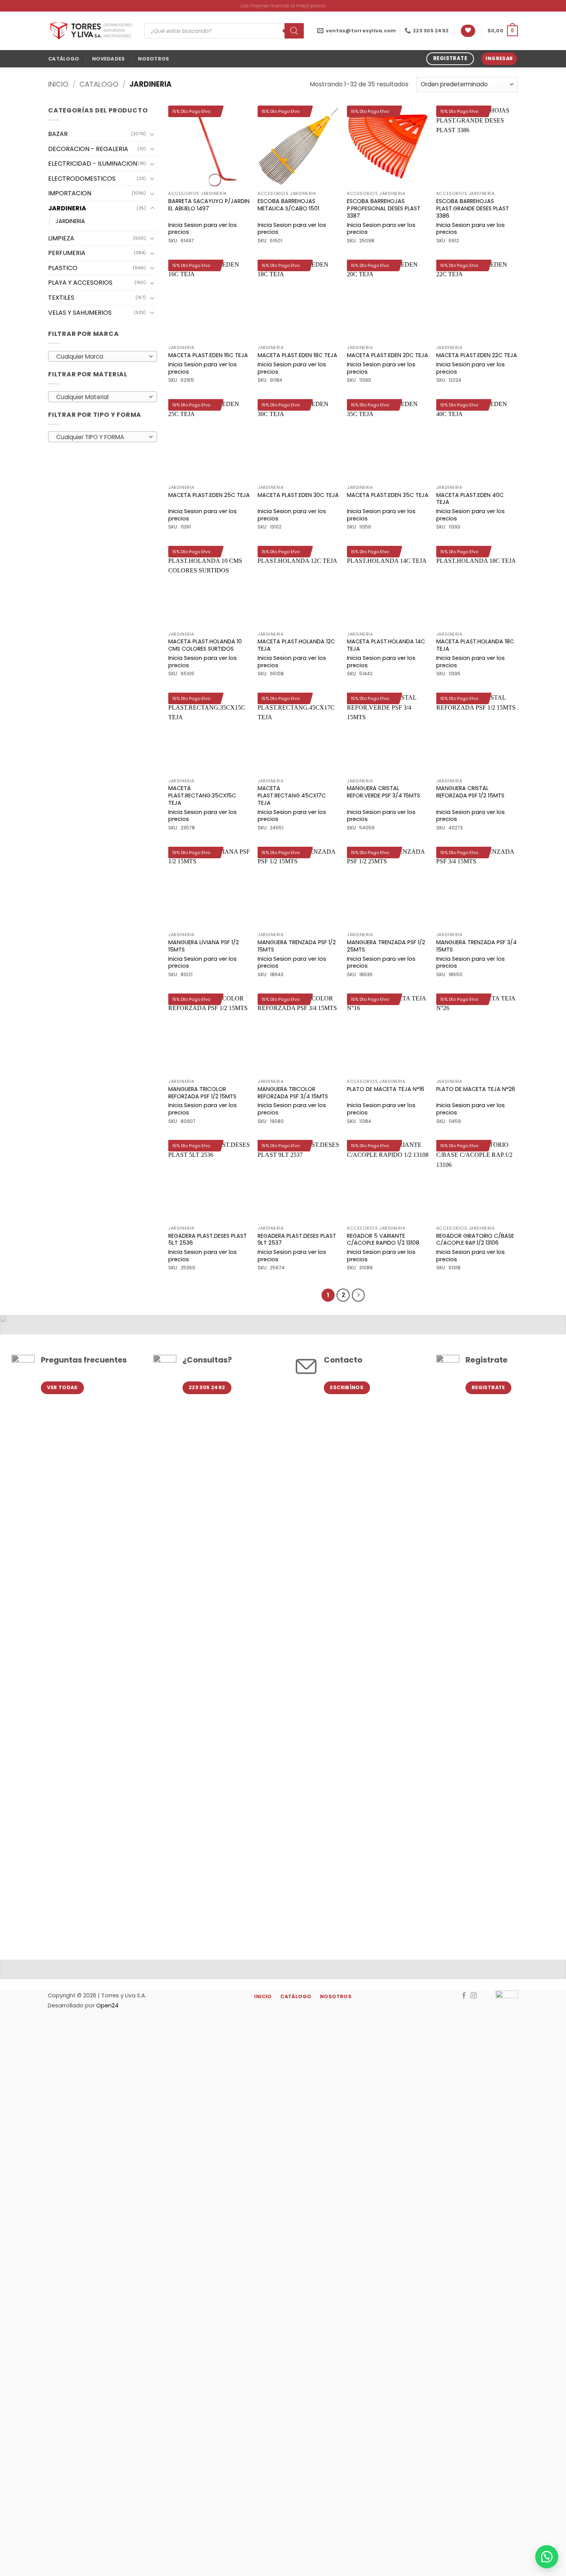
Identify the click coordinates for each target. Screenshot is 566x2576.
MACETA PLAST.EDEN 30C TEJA (298, 495)
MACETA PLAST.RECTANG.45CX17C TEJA (292, 795)
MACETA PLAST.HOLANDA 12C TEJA (296, 645)
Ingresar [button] (499, 58)
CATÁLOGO (64, 59)
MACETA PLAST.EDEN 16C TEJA (208, 355)
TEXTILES (61, 298)
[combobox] (103, 356)
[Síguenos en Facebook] (464, 1996)
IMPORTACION (70, 193)
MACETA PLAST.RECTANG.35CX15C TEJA (202, 795)
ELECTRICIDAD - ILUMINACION (93, 164)
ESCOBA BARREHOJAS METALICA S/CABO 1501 (288, 205)
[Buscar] (294, 31)
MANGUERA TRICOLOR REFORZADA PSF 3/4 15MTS (293, 1093)
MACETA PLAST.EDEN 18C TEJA (297, 355)
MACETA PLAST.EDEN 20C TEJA (388, 355)
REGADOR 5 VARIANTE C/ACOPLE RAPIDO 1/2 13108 (383, 1239)
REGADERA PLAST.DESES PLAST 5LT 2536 (208, 1239)
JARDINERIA (67, 208)
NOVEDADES (108, 59)
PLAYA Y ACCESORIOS (80, 283)
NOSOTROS (153, 59)
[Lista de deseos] (468, 31)
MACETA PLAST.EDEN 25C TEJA (209, 495)
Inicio (58, 84)
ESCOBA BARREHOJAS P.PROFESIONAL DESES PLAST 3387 (384, 208)
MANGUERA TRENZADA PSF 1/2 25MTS (386, 946)
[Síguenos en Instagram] (474, 1996)
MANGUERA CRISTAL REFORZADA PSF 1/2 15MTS (470, 792)
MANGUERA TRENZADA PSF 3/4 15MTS (476, 946)
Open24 (107, 2005)
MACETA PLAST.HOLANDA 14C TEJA (386, 645)
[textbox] (101, 357)
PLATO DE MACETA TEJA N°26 (476, 1089)
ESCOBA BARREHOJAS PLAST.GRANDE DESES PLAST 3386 (473, 208)
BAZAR (58, 134)
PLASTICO (63, 268)
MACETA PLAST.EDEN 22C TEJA (477, 355)
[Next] (358, 1295)
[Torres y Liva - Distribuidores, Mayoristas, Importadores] (90, 31)
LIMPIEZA (61, 238)
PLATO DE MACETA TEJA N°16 (386, 1089)
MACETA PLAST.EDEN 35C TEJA (388, 495)
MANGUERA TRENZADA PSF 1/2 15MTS (297, 946)
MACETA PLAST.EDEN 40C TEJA (470, 499)
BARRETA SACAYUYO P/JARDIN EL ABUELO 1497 (209, 205)
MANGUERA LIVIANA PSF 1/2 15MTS (203, 946)
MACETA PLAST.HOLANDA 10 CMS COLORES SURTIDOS (205, 645)
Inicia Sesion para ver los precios (203, 229)
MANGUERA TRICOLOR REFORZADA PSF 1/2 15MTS (202, 1093)
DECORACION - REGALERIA (88, 149)
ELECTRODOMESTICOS (82, 179)
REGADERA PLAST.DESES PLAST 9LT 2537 (297, 1239)
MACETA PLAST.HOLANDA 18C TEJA (475, 645)
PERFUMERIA (67, 253)
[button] (503, 31)
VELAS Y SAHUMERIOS (80, 313)
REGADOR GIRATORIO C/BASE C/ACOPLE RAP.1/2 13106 (475, 1239)
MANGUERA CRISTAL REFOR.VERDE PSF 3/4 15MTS (383, 792)
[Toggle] (152, 134)
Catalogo (99, 84)
